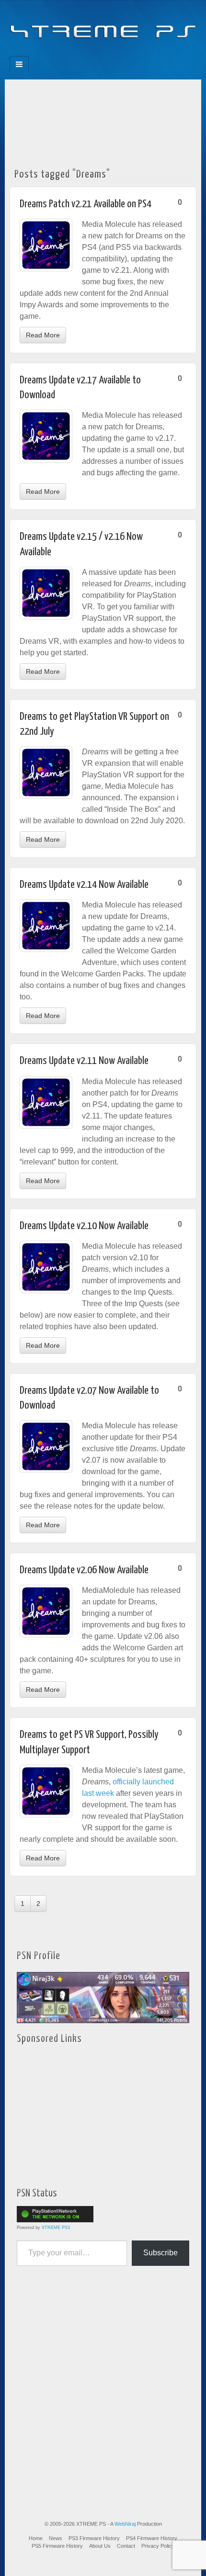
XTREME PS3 (56, 2228)
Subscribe (160, 2253)
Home (36, 2538)
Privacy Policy (158, 2546)
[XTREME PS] (103, 25)
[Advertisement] (103, 121)
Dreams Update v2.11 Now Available (84, 1061)
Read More (43, 335)
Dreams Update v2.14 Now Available (84, 885)
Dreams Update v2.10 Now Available (84, 1226)
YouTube (122, 53)
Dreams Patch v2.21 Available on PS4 (86, 204)
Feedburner (84, 53)
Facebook (71, 53)
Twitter (109, 53)
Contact (126, 2546)
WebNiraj (125, 2524)
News (56, 2538)
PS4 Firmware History (152, 2538)
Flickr (97, 53)
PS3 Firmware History (94, 2538)
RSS (135, 53)
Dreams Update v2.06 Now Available (84, 1570)
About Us (100, 2546)
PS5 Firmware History (57, 2546)
